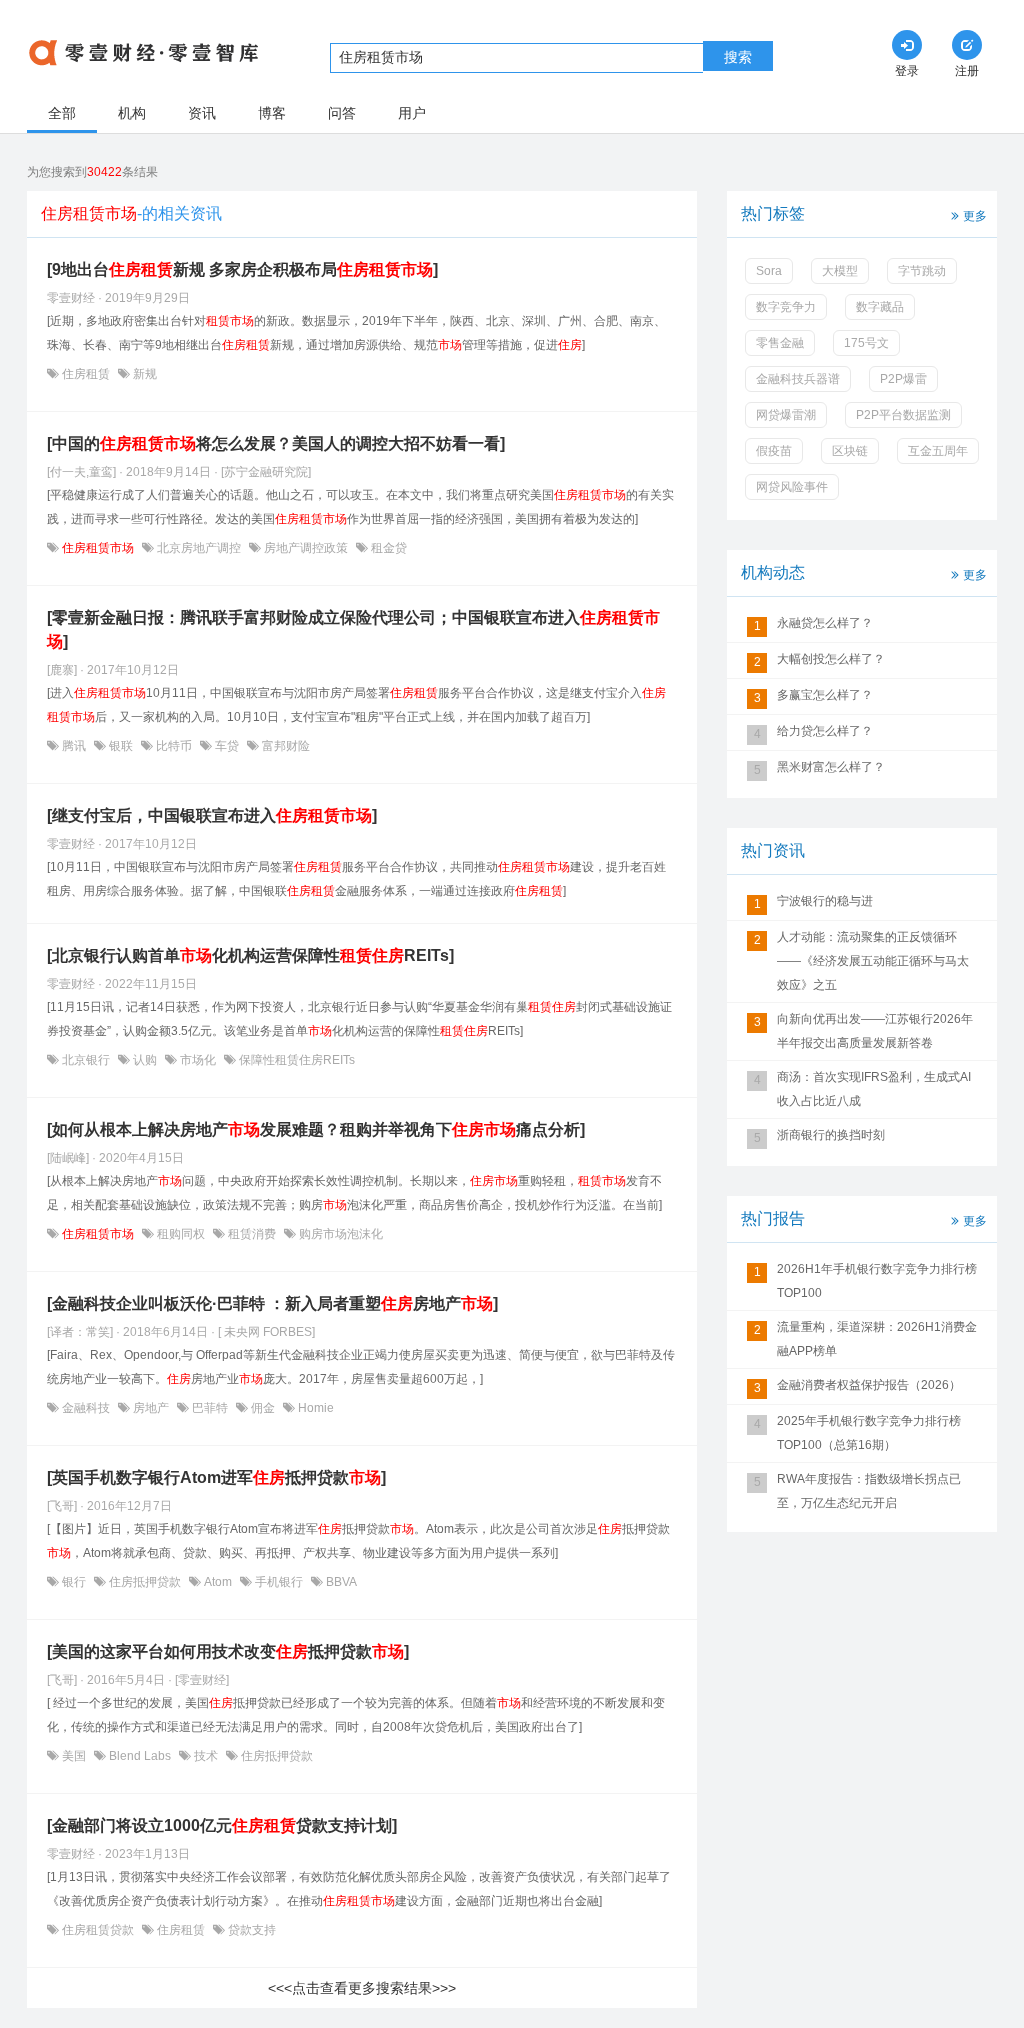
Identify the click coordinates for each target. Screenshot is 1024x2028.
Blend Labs (140, 1756)
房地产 (151, 1408)
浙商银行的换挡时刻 (831, 1135)
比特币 (174, 746)
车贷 (227, 746)
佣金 (263, 1408)
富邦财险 (284, 746)
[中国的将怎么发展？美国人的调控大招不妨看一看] (276, 443)
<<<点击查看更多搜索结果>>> (362, 1988)
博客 (272, 113)
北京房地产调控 (199, 548)
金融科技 (86, 1408)
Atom (218, 1582)
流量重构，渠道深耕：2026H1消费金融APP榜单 (877, 1339)
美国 (74, 1756)
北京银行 (86, 1060)
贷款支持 (250, 1930)
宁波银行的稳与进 (825, 901)
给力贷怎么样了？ (825, 731)
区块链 (850, 451)
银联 (121, 746)
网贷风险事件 (792, 487)
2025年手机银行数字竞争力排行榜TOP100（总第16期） (869, 1433)
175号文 (866, 343)
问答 (342, 113)
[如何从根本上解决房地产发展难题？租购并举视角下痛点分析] (316, 1129)
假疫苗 (774, 451)
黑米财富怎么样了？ (831, 767)
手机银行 (279, 1582)
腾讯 (74, 746)
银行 (74, 1582)
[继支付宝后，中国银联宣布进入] (212, 815)
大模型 (840, 271)
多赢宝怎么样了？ (825, 695)
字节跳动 (922, 271)
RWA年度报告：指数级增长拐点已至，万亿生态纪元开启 (869, 1491)
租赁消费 (252, 1234)
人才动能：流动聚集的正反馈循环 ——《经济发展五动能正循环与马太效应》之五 (873, 961)
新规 (143, 374)
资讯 (202, 113)
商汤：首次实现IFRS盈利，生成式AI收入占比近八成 (874, 1089)
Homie (314, 1408)
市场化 (198, 1060)
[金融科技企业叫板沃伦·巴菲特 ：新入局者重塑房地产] (272, 1303)
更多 (975, 216)
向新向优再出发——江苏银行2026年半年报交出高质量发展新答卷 (875, 1031)
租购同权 (181, 1234)
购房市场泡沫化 (339, 1234)
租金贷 (387, 548)
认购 (145, 1060)
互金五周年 (938, 451)
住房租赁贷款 (98, 1930)
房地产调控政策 (306, 548)
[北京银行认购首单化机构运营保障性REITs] (250, 955)
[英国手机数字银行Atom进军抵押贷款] (216, 1477)
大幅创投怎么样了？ (831, 659)
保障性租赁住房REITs (295, 1060)
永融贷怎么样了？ (825, 623)
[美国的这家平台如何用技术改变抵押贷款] (228, 1651)
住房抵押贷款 (145, 1582)
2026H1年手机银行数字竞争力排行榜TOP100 (877, 1281)
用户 (412, 113)
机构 (132, 113)
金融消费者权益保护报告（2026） (869, 1385)
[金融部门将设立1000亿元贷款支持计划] (222, 1825)
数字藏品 (880, 307)
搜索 (738, 57)
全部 (62, 113)
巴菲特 (210, 1408)
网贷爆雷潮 (786, 415)
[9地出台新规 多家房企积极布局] (242, 269)
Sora (769, 271)
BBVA (340, 1582)
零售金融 (780, 343)
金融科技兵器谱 (798, 379)
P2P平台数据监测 (903, 415)
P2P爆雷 (903, 379)
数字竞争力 (786, 307)
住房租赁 (86, 374)
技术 (206, 1756)
